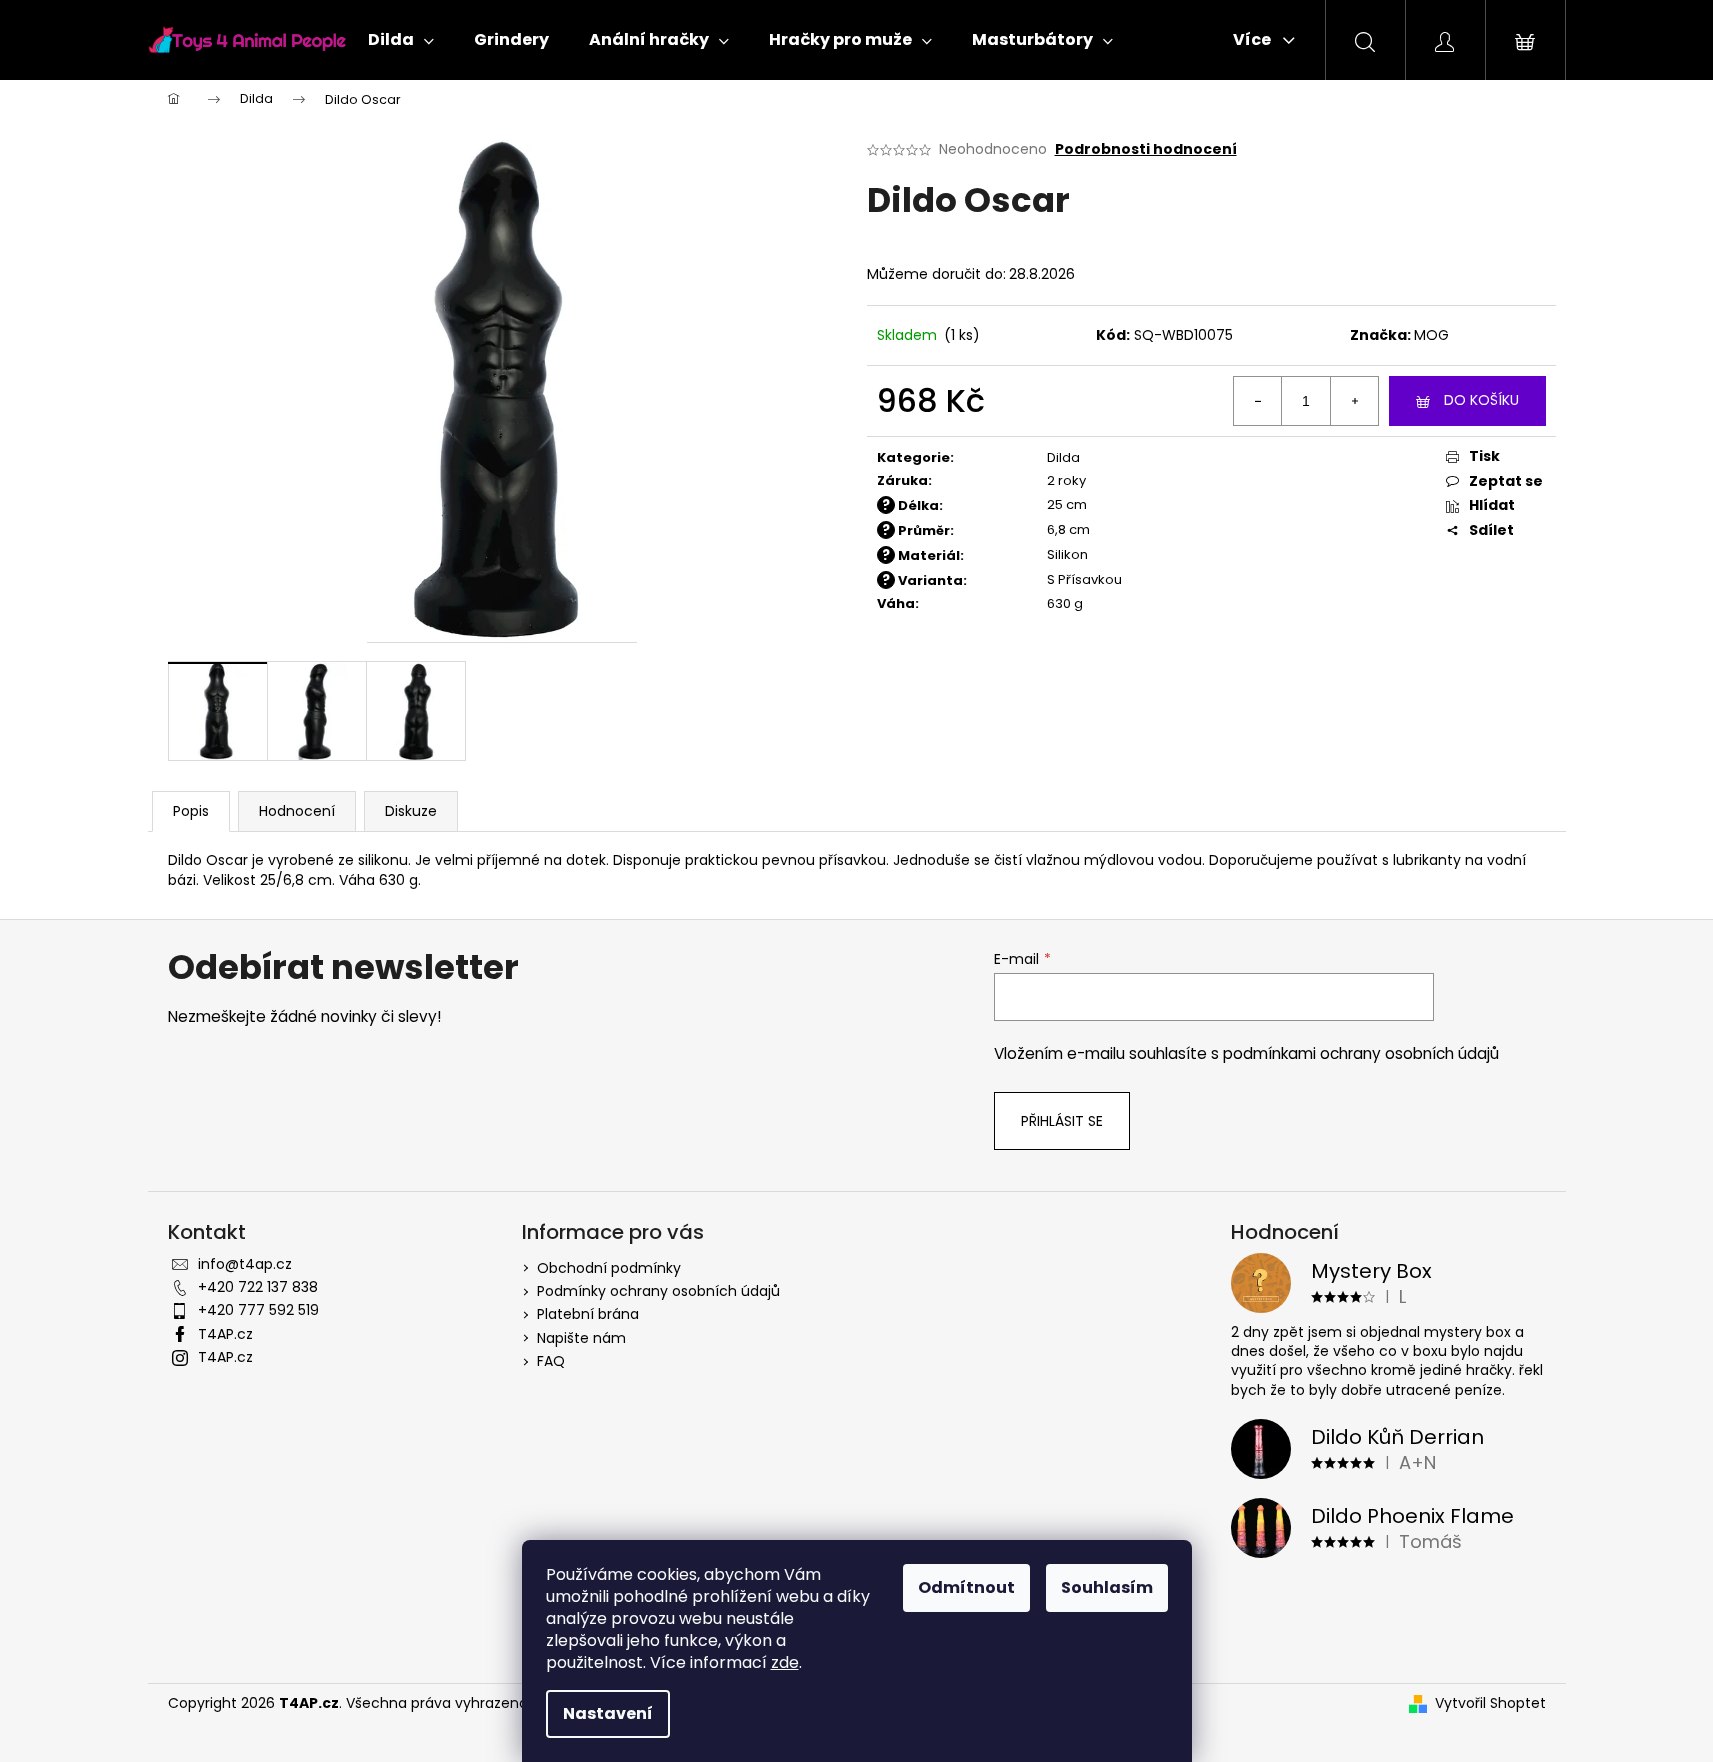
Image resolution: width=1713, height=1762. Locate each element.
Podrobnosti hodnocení (1146, 149)
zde (785, 1662)
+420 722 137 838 (258, 1287)
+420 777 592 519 (258, 1310)
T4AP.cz (225, 1334)
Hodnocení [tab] (297, 811)
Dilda (1063, 457)
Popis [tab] (191, 811)
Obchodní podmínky (609, 1268)
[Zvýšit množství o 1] (1354, 401)
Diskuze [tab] (411, 811)
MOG (1431, 335)
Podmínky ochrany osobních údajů (658, 1291)
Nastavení (608, 1713)
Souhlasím (1107, 1587)
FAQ (551, 1361)
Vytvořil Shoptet (1490, 1703)
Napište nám (581, 1338)
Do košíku (1481, 400)
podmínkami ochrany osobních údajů (1361, 1053)
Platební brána (588, 1314)
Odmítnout (966, 1587)
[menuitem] (401, 40)
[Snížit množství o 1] (1258, 401)
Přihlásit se (1062, 1121)
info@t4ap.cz (245, 1264)
